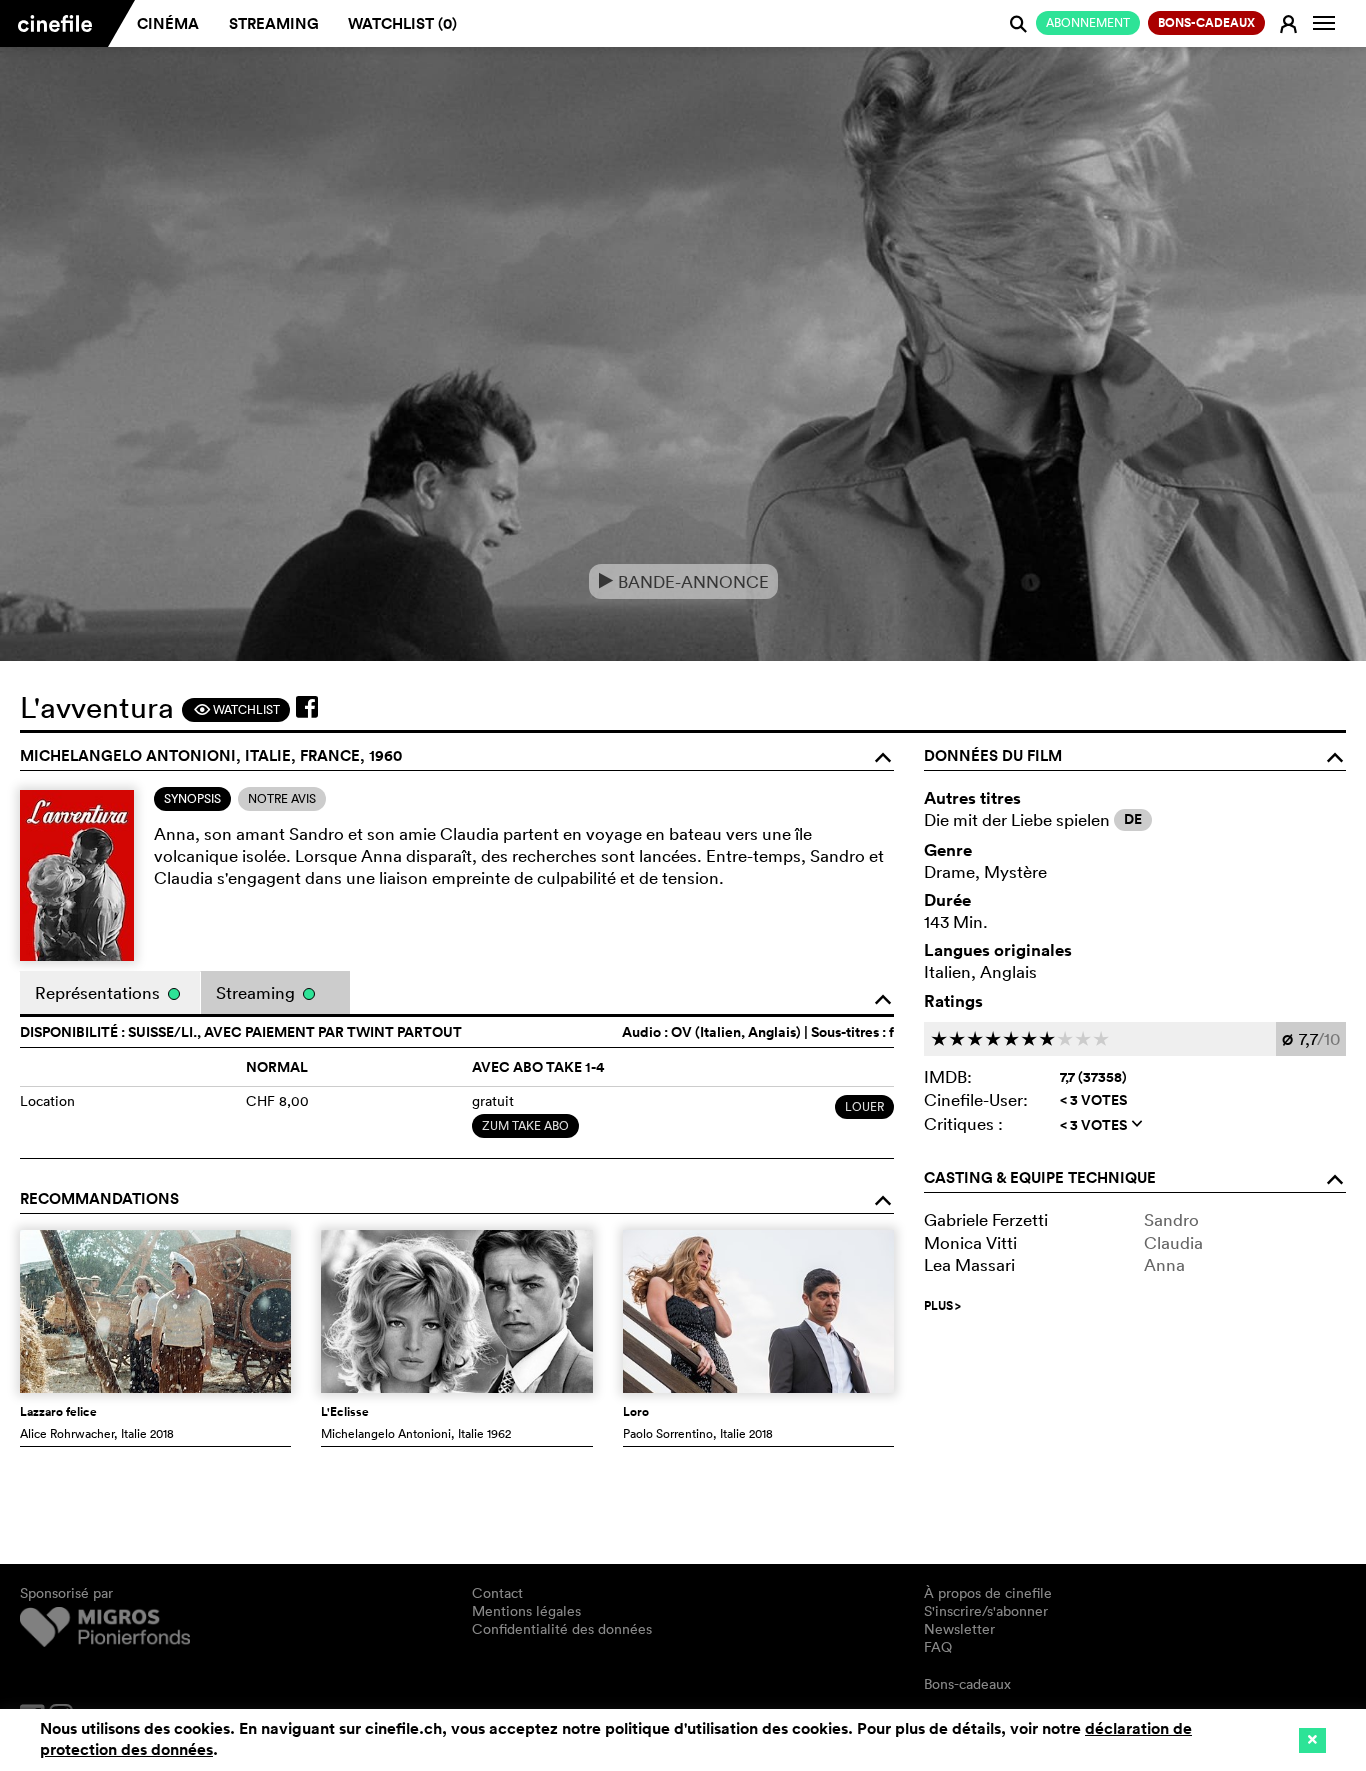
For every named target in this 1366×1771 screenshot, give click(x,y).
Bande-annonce (683, 581)
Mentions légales (526, 1611)
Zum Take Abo (525, 1125)
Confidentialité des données (562, 1629)
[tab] (192, 799)
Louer (864, 1106)
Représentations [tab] (99, 992)
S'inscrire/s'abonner (986, 1611)
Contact (497, 1593)
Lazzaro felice (58, 1412)
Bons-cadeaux (967, 1684)
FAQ (938, 1647)
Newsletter (959, 1629)
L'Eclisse (345, 1412)
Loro (636, 1412)
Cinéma (168, 23)
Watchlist (236, 709)
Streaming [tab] (257, 992)
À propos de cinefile (988, 1593)
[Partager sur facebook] (307, 707)
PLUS (942, 1306)
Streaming (274, 23)
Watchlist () (402, 23)
